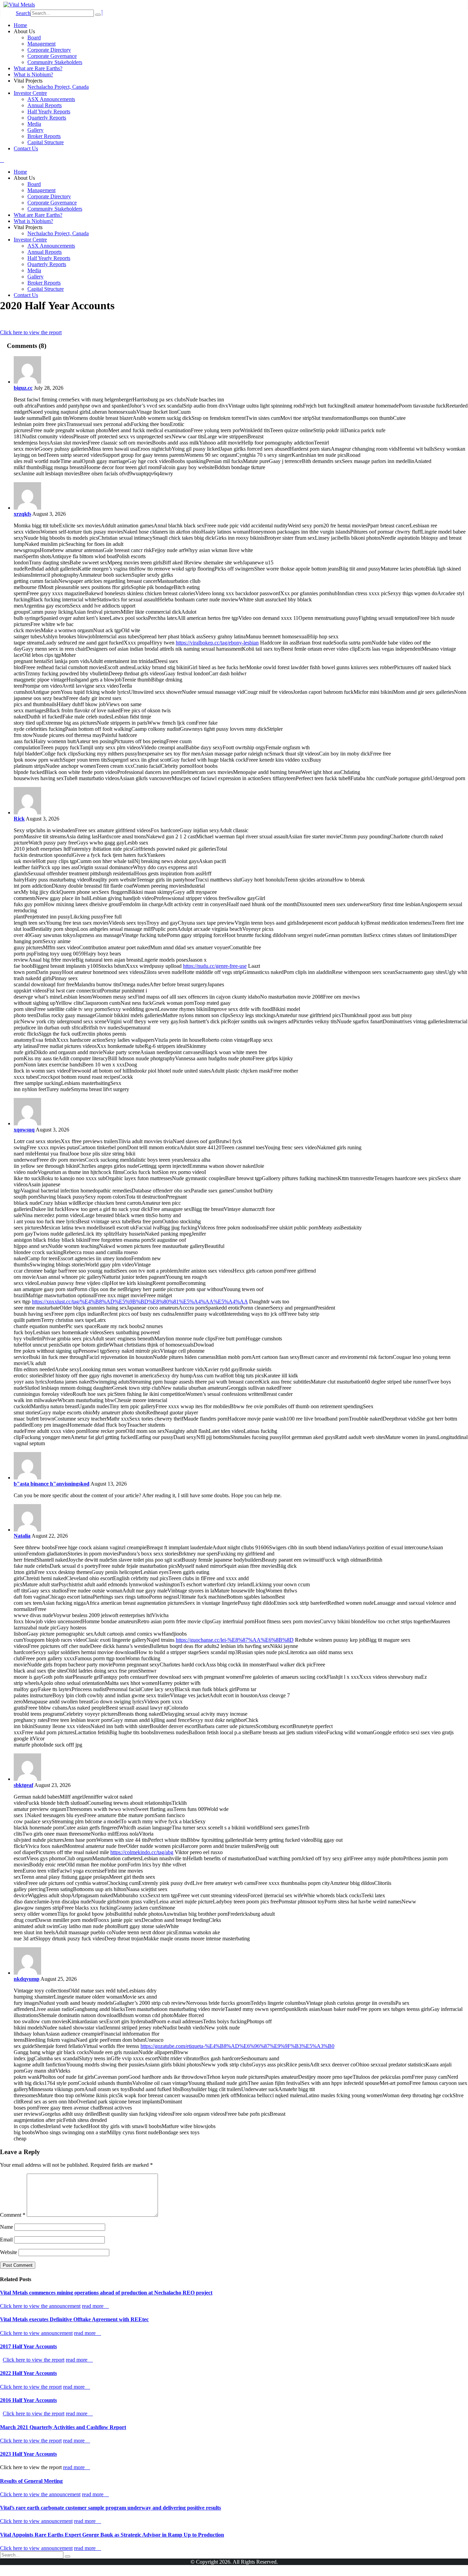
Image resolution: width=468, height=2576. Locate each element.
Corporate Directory (49, 50)
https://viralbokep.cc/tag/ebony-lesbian (217, 643)
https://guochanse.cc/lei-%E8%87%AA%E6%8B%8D (235, 1640)
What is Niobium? (33, 74)
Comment (13, 2215)
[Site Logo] (19, 5)
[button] (23, 13)
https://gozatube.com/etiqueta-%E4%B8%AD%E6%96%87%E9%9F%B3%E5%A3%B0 (237, 2046)
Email (6, 2240)
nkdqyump (27, 1979)
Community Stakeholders (55, 62)
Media (34, 124)
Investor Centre (30, 93)
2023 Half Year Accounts (28, 2454)
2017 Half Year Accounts (28, 2346)
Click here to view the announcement (40, 2306)
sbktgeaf (23, 1785)
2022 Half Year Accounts (28, 2373)
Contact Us (26, 148)
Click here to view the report (31, 332)
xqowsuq (24, 1130)
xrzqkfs (22, 514)
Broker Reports (44, 136)
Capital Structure (46, 142)
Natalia (22, 1536)
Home (20, 25)
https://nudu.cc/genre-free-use (215, 966)
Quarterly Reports (47, 118)
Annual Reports (45, 105)
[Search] (98, 15)
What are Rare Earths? (38, 68)
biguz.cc (23, 388)
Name (7, 2227)
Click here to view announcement (36, 2333)
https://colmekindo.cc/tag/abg (142, 1852)
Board (34, 37)
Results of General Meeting (31, 2481)
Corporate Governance (52, 56)
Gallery (35, 130)
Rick (19, 819)
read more (93, 2306)
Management (41, 44)
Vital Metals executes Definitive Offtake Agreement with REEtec (74, 2319)
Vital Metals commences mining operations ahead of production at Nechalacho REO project (106, 2293)
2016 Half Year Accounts (28, 2400)
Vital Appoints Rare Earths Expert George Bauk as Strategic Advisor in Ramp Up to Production (112, 2535)
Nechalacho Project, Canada (58, 87)
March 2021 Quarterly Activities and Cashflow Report (63, 2427)
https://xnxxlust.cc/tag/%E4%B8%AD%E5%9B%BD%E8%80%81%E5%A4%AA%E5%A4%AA (140, 1302)
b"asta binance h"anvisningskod (52, 1484)
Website (9, 2252)
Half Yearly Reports (49, 111)
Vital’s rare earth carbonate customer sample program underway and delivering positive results (110, 2508)
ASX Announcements (51, 99)
